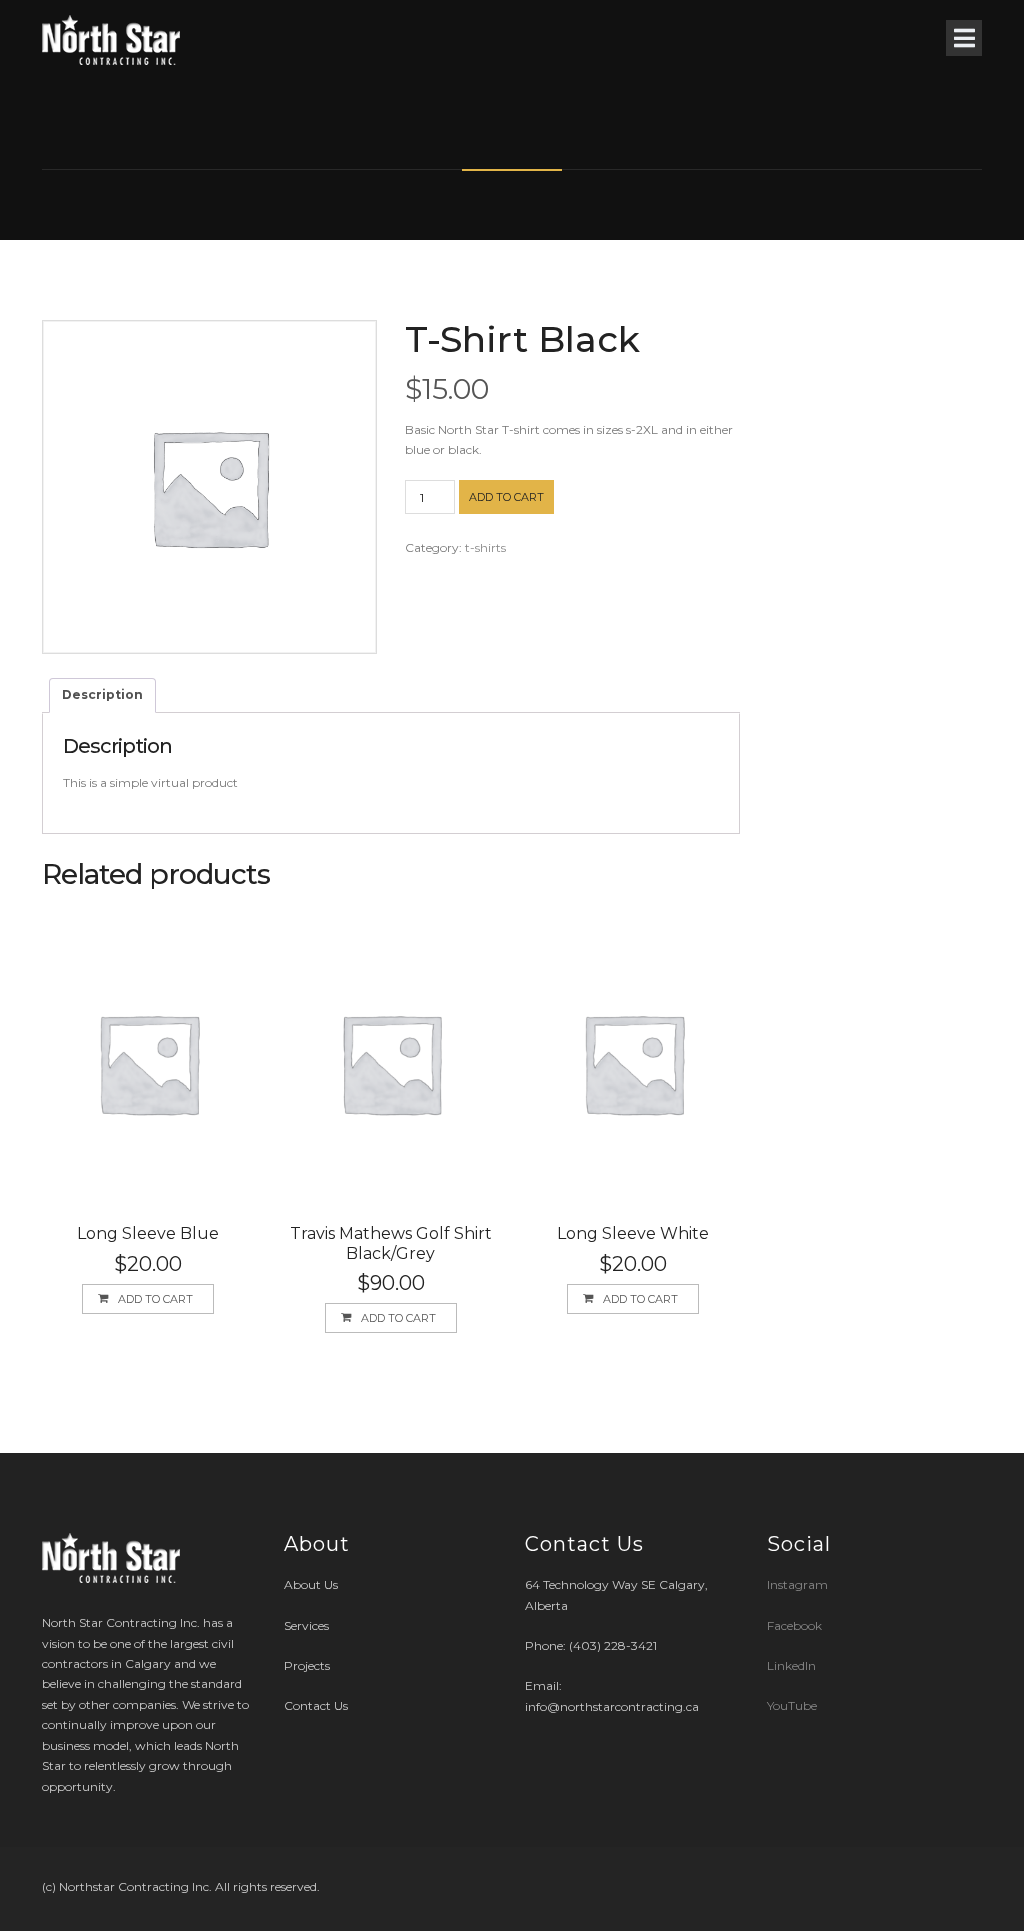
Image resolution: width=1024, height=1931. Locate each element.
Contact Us (316, 1705)
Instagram (799, 1584)
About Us (311, 1584)
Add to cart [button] (155, 1299)
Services (306, 1625)
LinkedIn (791, 1665)
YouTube (792, 1705)
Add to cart (506, 497)
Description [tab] (102, 694)
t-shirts (485, 547)
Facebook (794, 1625)
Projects (307, 1665)
